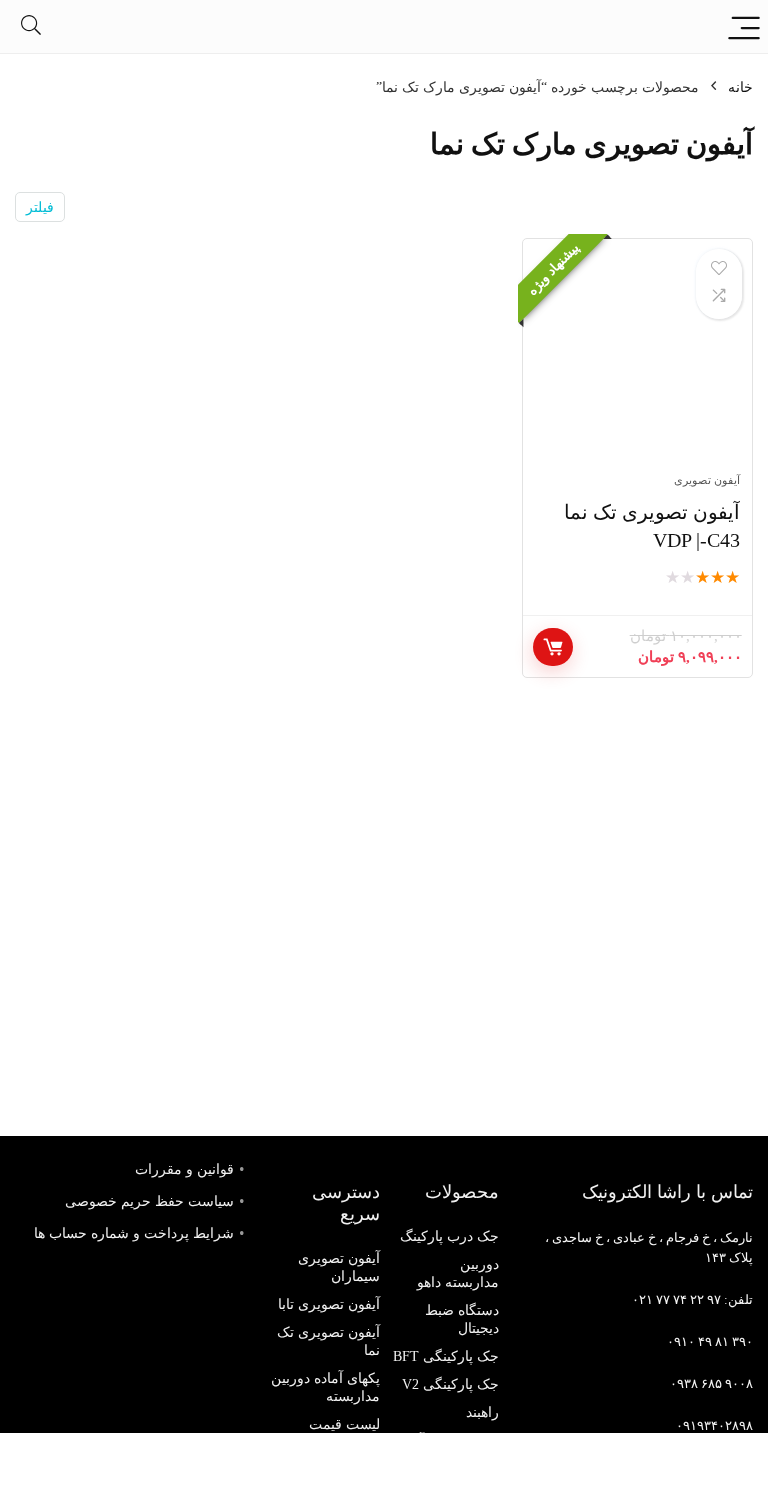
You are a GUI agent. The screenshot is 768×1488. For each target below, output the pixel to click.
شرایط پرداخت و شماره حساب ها (134, 1233)
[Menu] (744, 26)
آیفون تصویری (707, 480)
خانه (740, 87)
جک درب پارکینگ (449, 1236)
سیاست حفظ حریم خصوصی (149, 1201)
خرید (553, 647)
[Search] (31, 26)
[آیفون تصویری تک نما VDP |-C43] (637, 366)
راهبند (482, 1412)
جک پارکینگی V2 (450, 1384)
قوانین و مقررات (184, 1169)
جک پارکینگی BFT (446, 1356)
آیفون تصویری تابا (329, 1304)
